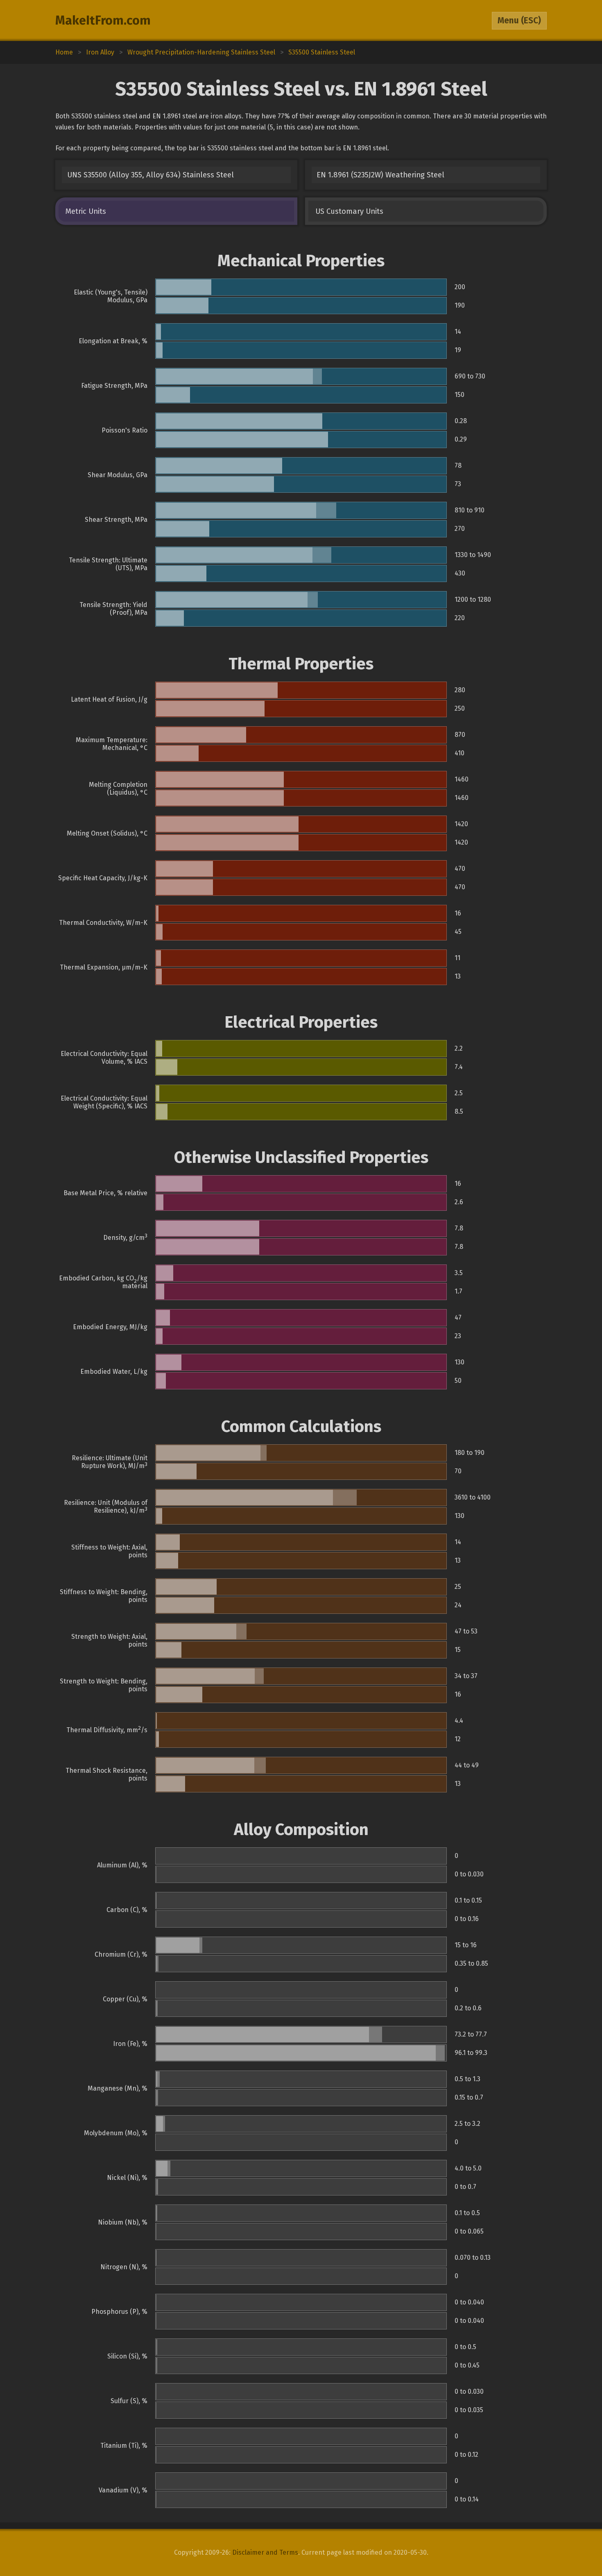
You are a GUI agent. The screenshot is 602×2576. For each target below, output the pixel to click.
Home (64, 52)
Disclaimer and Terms (265, 2552)
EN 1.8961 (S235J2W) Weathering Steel (380, 175)
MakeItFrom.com (103, 20)
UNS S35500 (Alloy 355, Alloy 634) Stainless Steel (150, 175)
